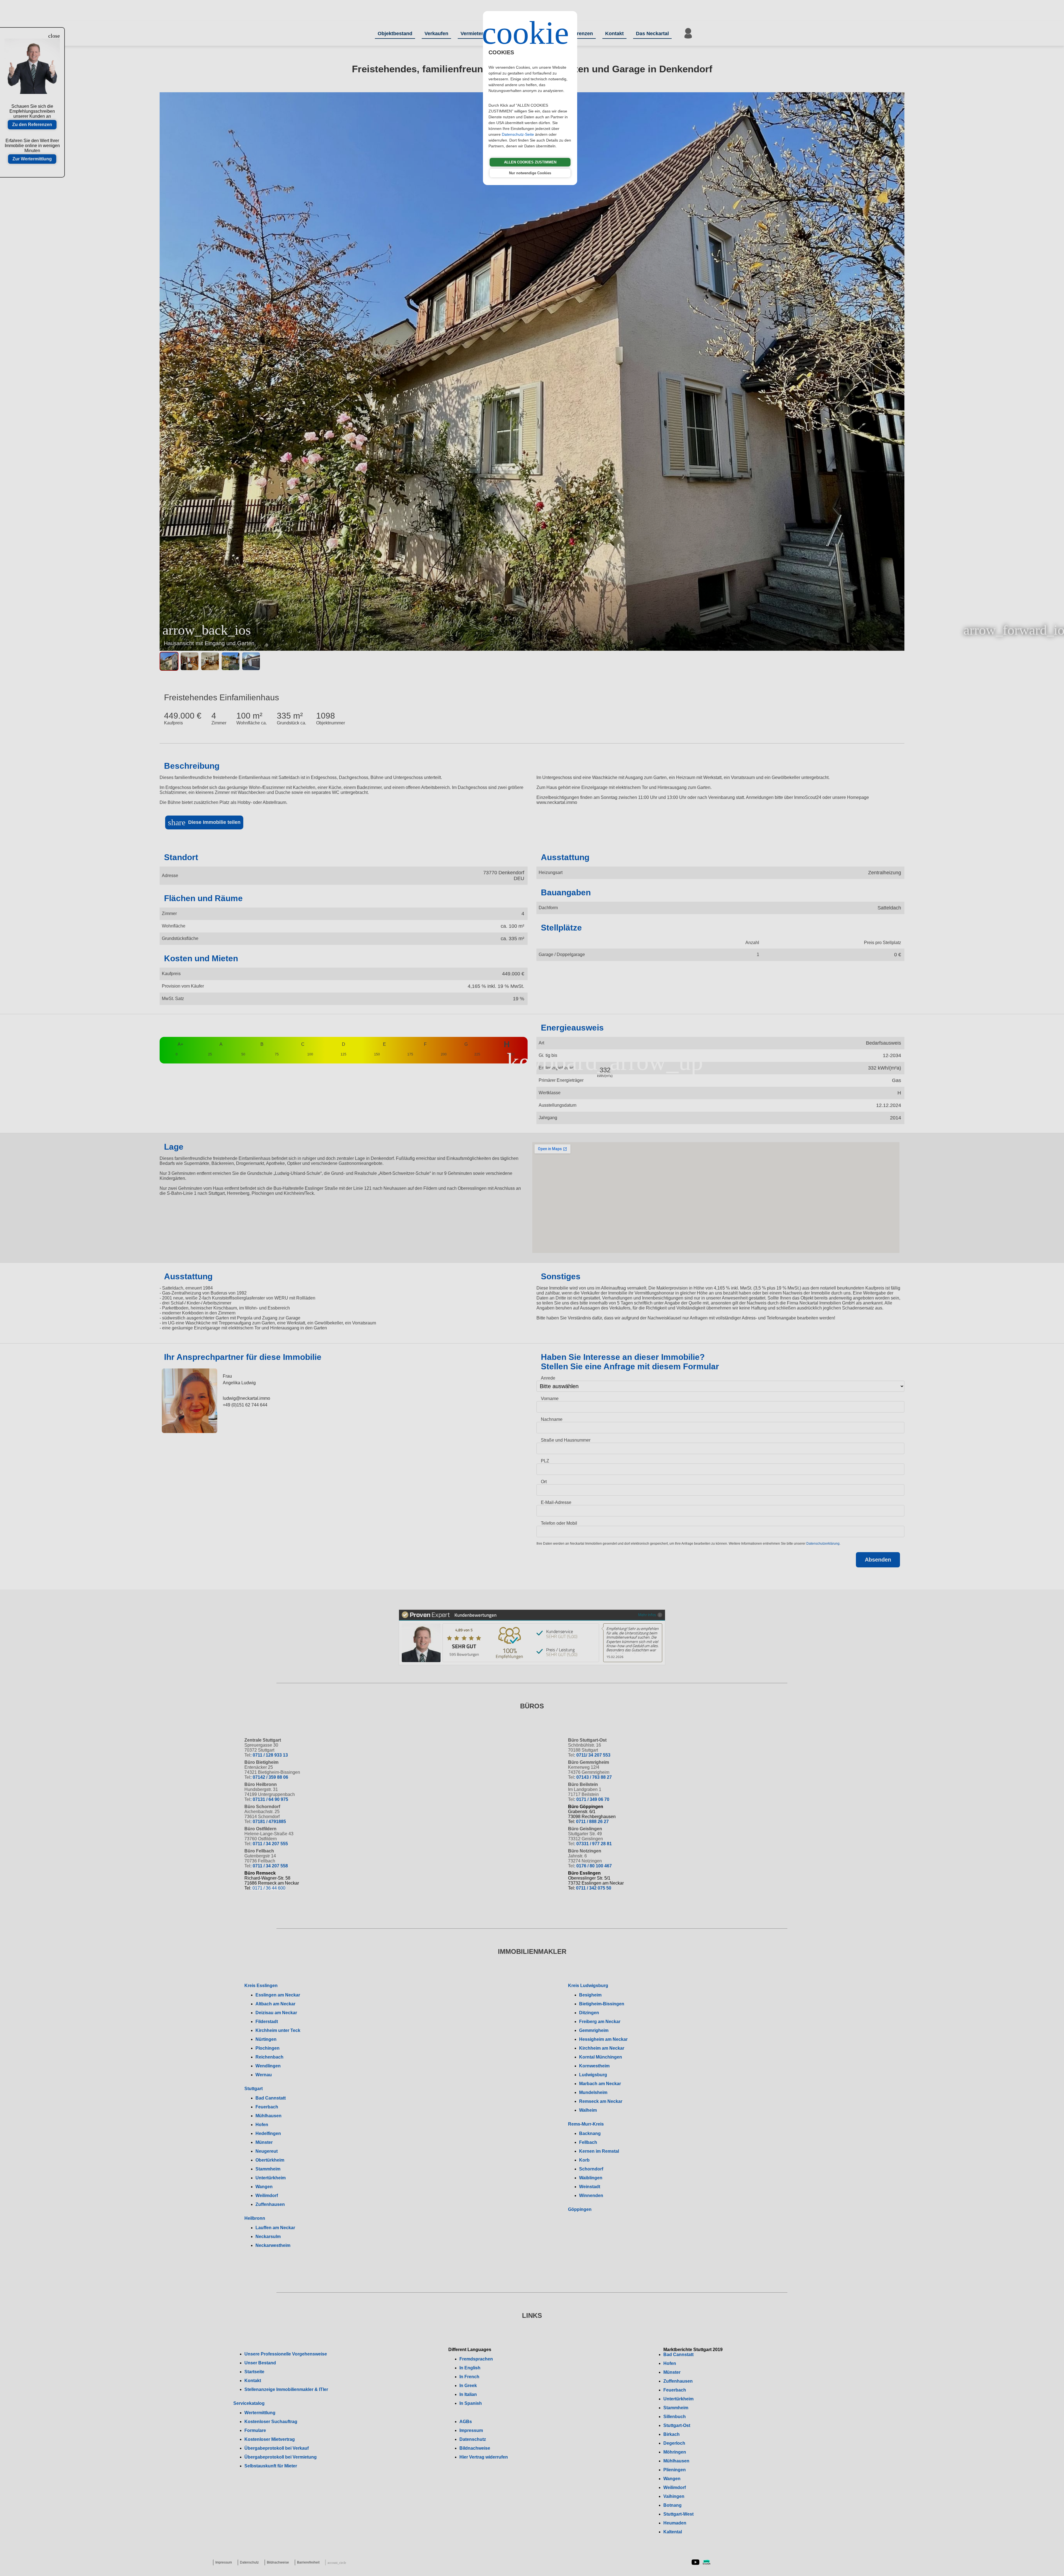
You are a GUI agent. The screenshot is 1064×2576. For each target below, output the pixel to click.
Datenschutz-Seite (518, 134)
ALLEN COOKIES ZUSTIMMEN (530, 162)
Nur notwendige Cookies (530, 173)
